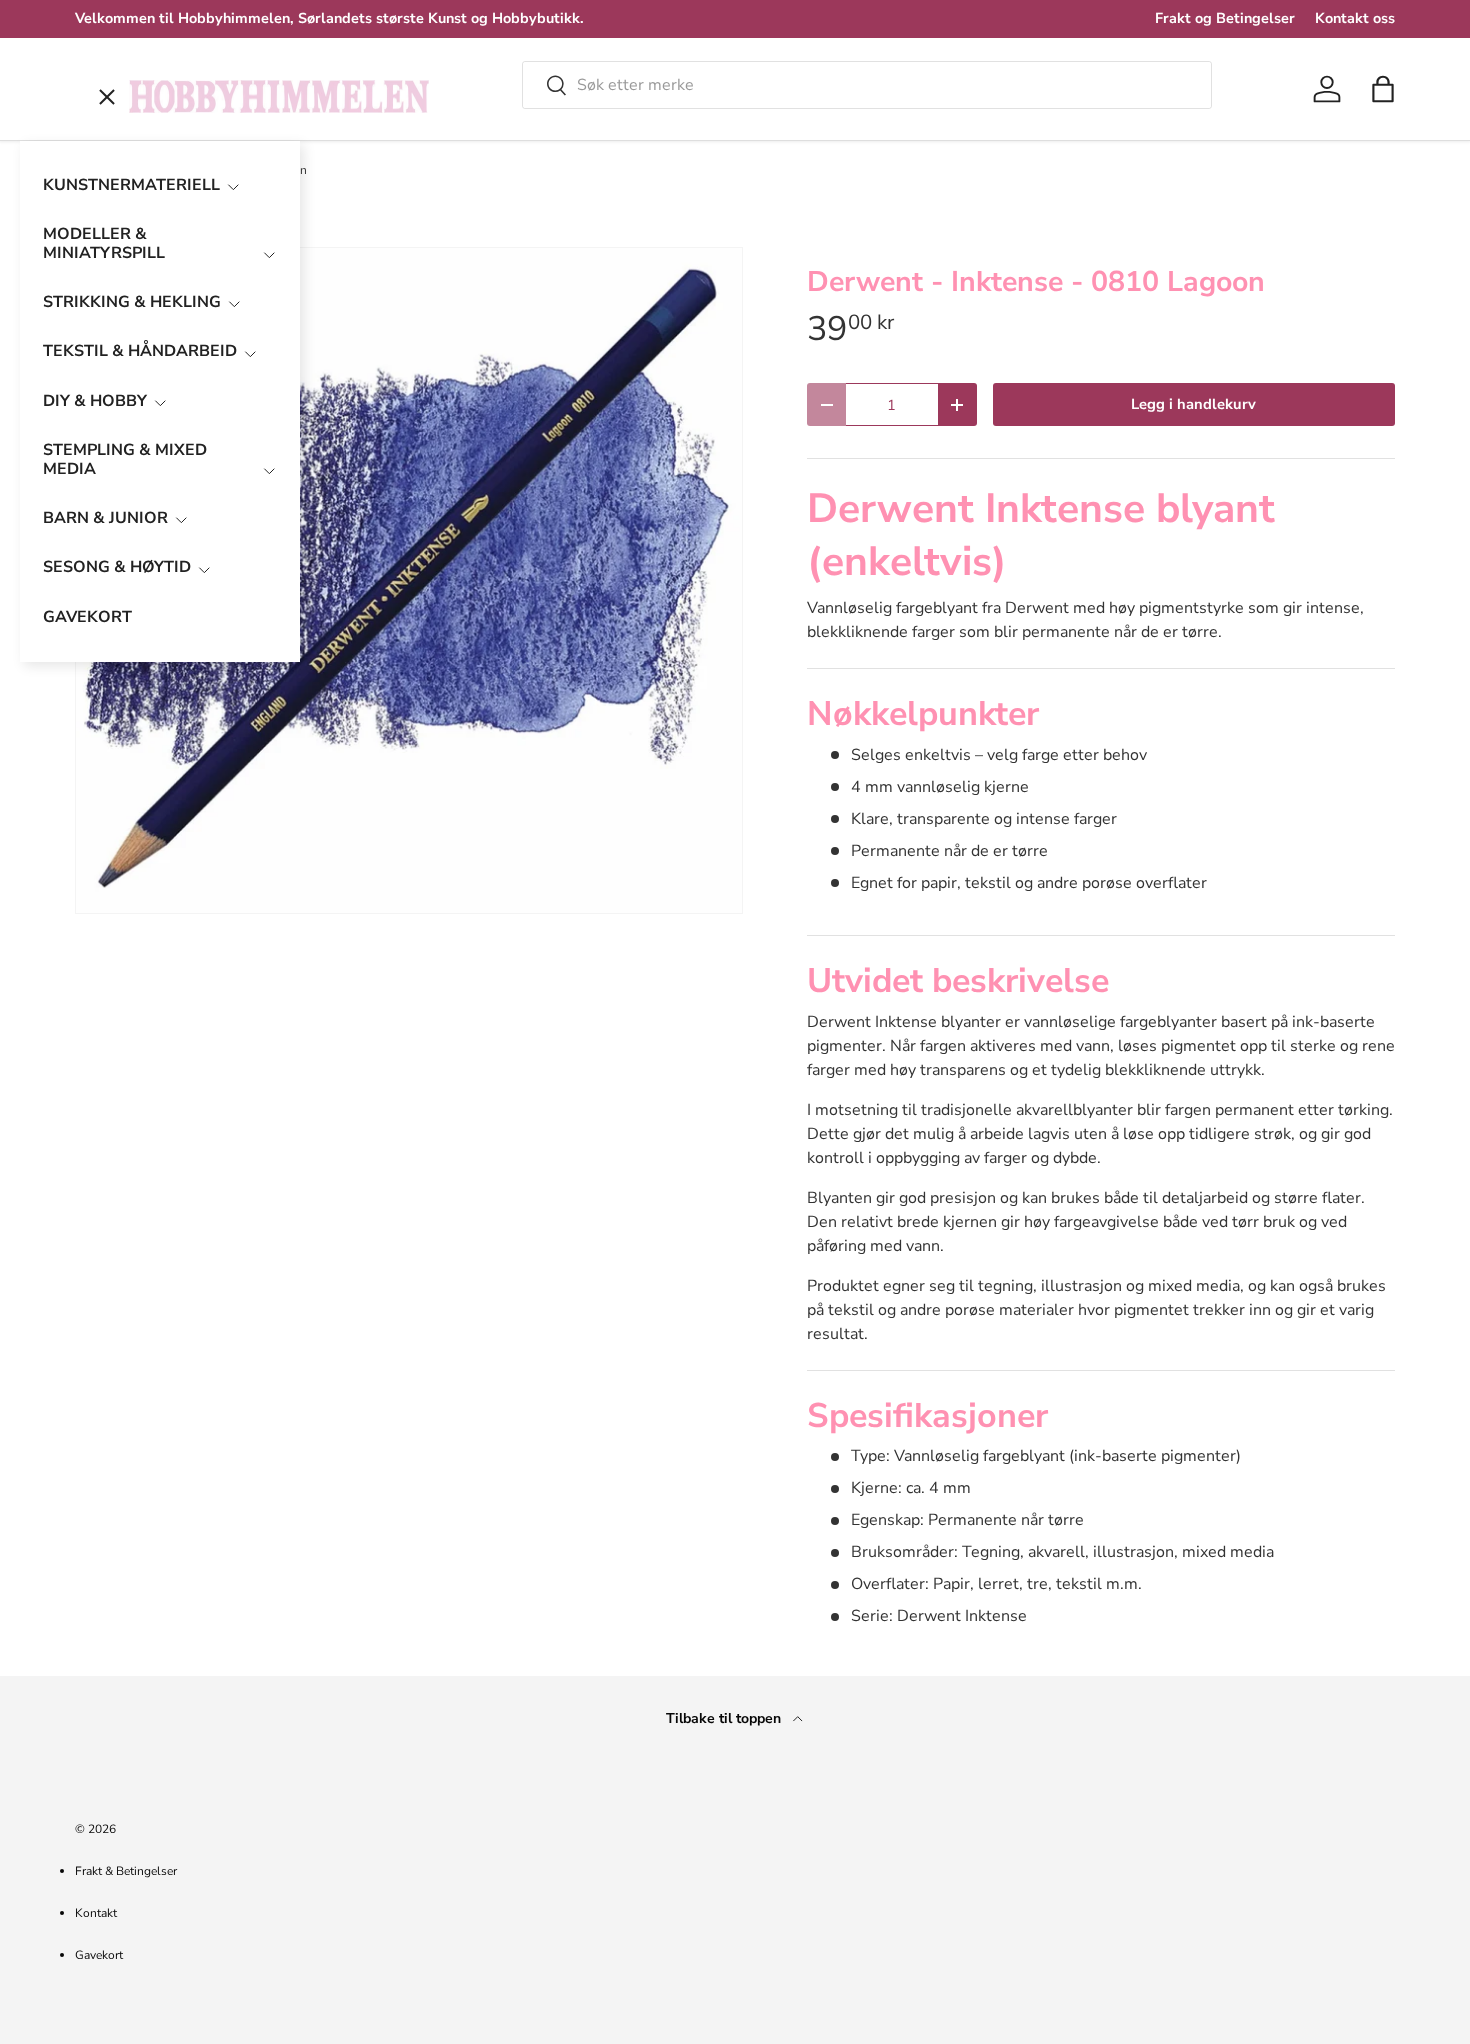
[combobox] (867, 85)
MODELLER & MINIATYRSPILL (104, 243)
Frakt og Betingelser (1225, 18)
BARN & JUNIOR (105, 518)
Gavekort (99, 1955)
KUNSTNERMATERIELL (131, 185)
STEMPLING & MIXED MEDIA (125, 459)
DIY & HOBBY (95, 401)
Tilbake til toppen (725, 1718)
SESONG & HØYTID (117, 567)
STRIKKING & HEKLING (132, 302)
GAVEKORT (87, 617)
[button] (1383, 89)
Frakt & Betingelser (126, 1871)
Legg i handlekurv (1193, 404)
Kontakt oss (1355, 18)
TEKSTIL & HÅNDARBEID (140, 351)
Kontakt (96, 1913)
